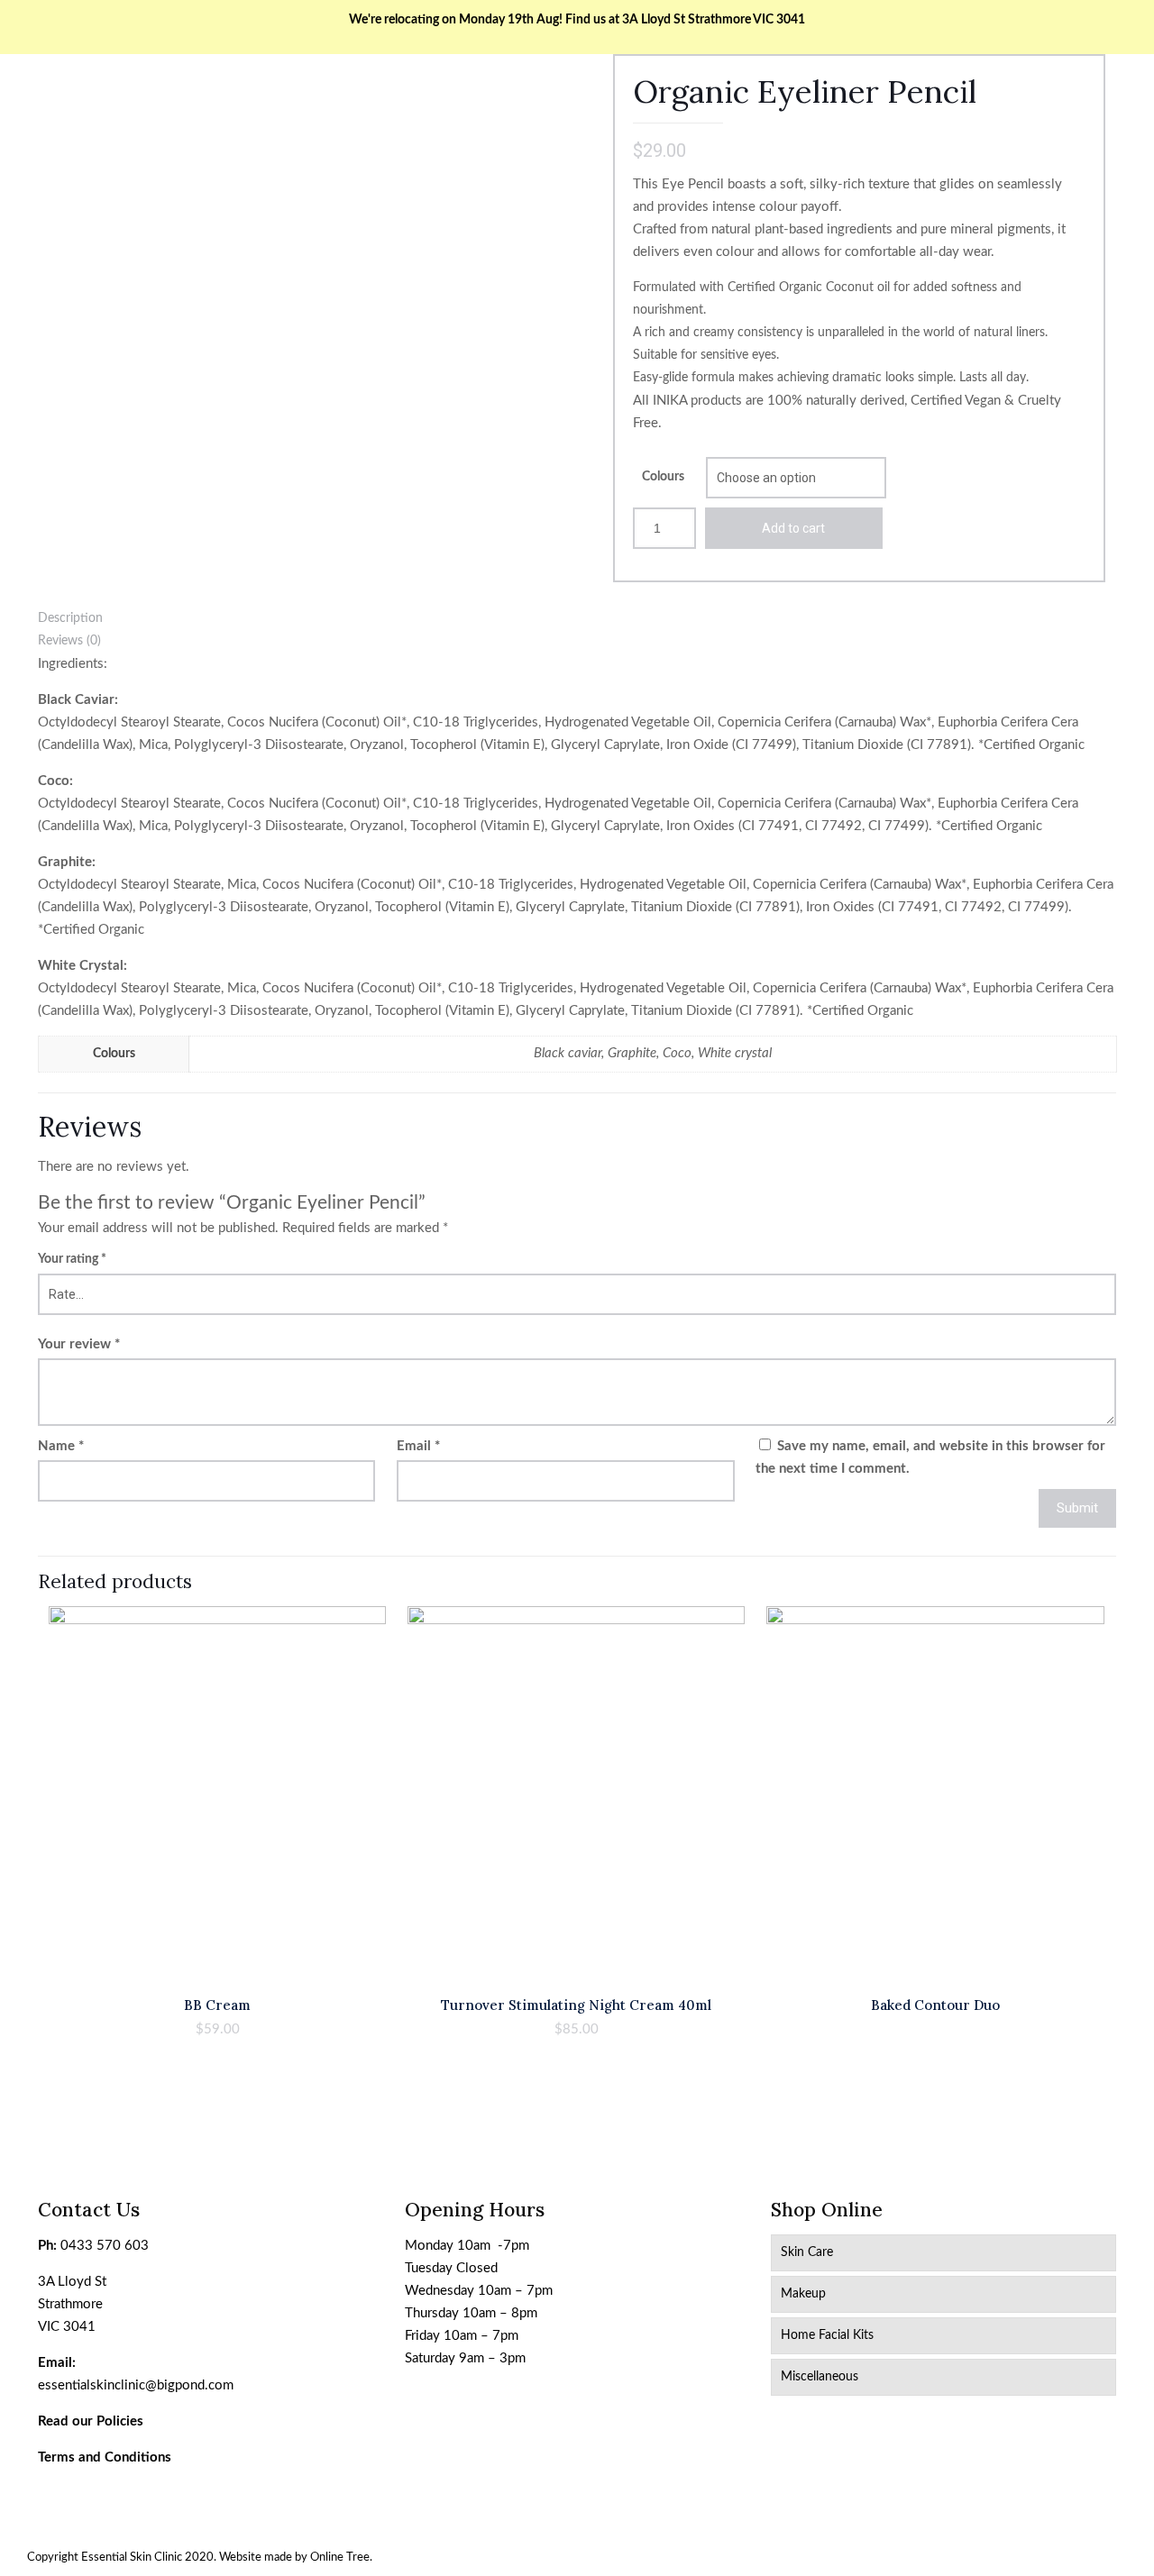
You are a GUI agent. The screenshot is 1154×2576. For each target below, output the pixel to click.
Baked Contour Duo (935, 2005)
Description (70, 618)
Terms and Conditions (105, 2457)
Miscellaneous (820, 2377)
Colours (663, 477)
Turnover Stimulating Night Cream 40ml (576, 2005)
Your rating (72, 1259)
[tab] (577, 619)
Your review (79, 1344)
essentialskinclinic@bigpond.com (136, 2385)
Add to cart (793, 528)
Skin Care (807, 2252)
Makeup (803, 2294)
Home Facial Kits (827, 2335)
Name (61, 1446)
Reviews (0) (69, 641)
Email (418, 1446)
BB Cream (217, 2005)
